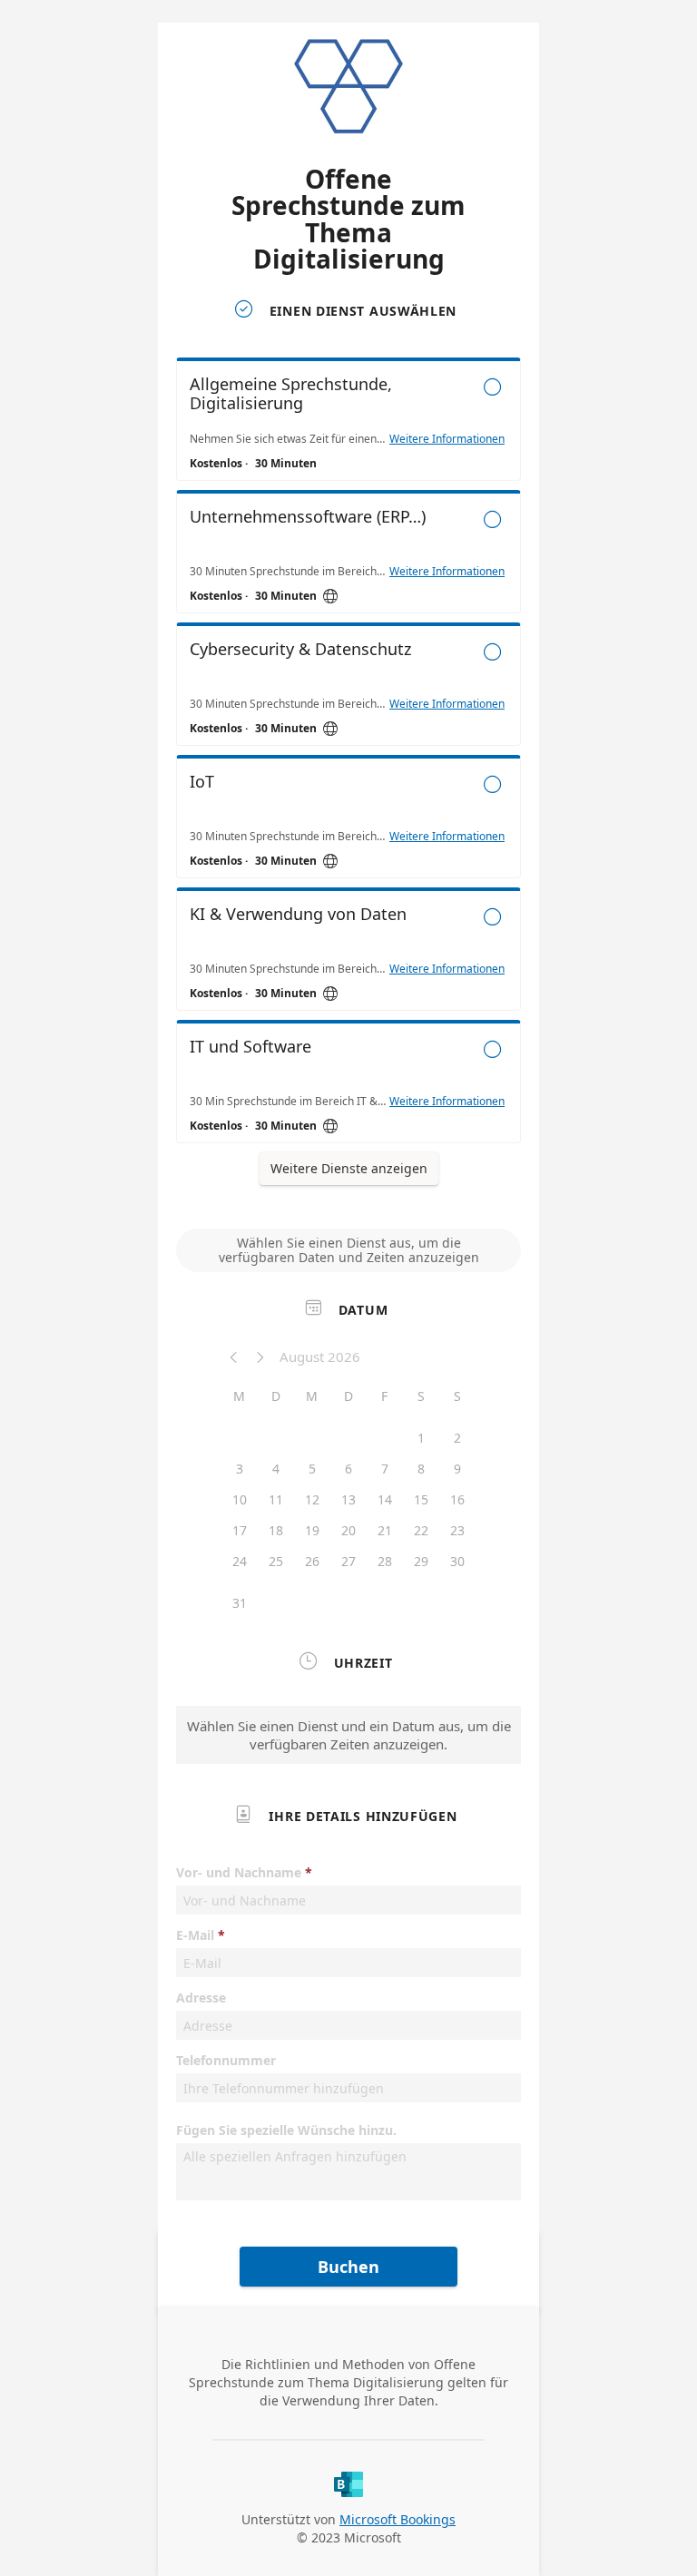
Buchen (348, 2267)
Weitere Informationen (447, 439)
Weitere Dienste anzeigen (349, 1168)
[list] (348, 755)
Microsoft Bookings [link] (398, 2519)
